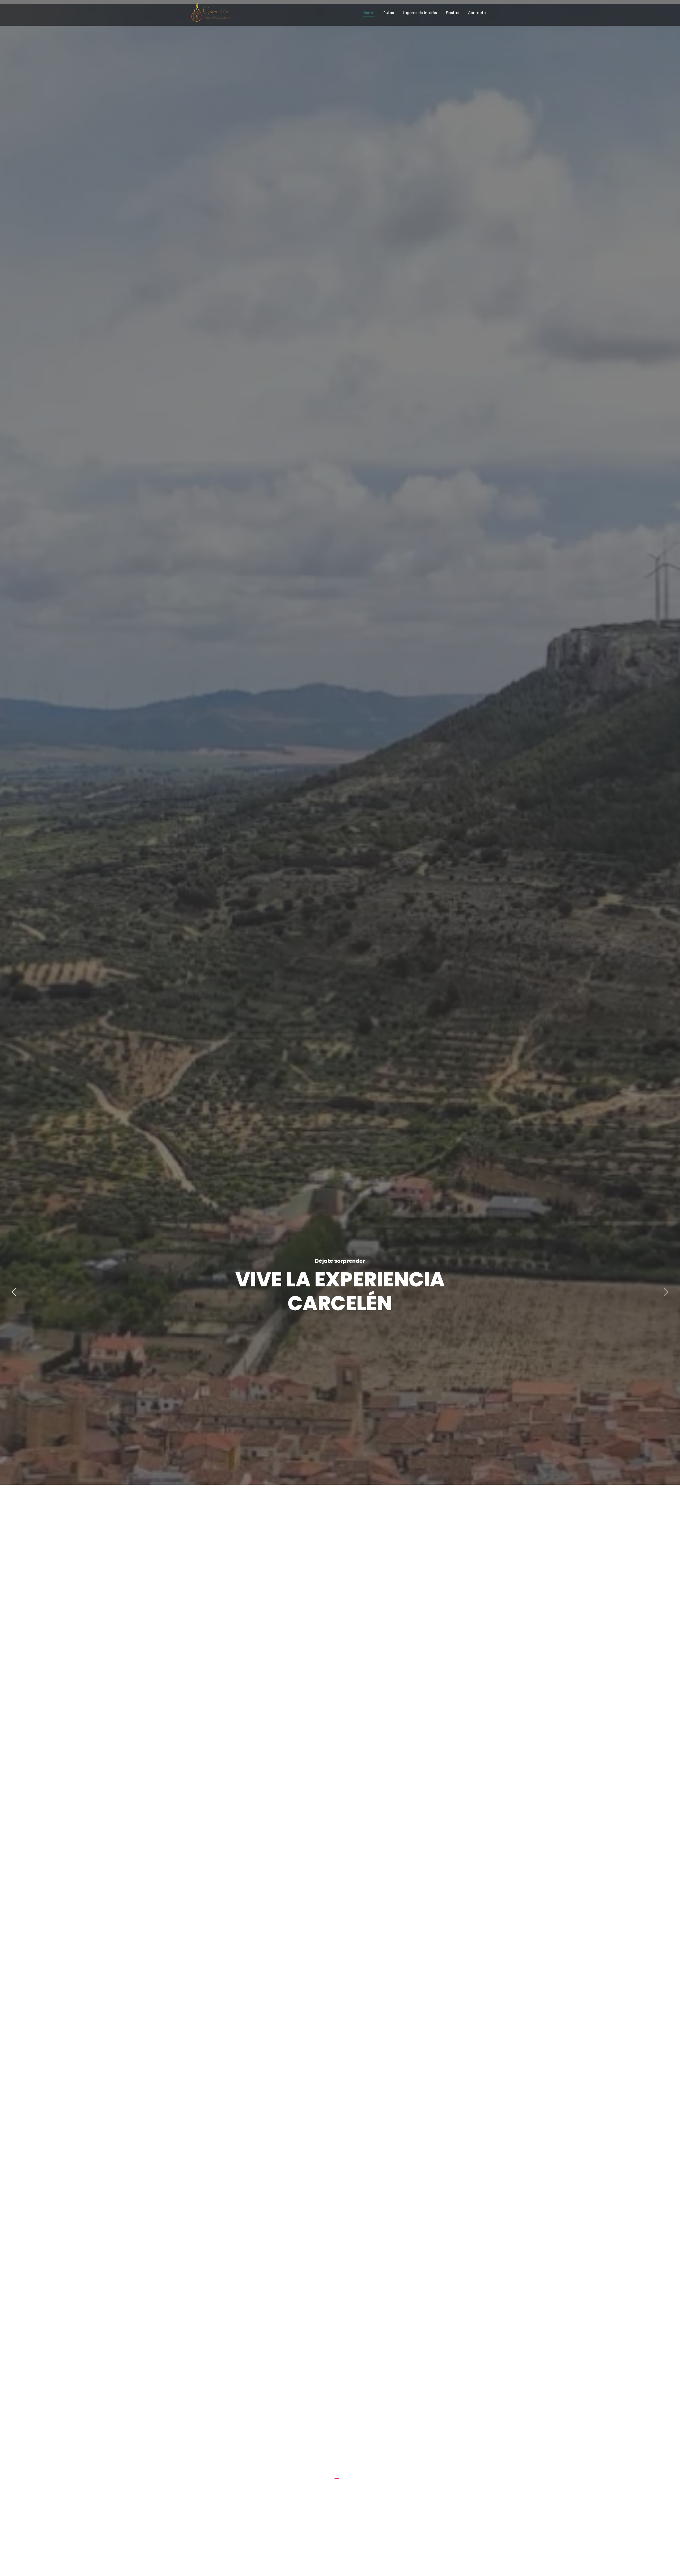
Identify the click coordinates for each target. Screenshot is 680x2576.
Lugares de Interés (420, 13)
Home (369, 13)
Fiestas (452, 13)
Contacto (477, 13)
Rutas (389, 13)
